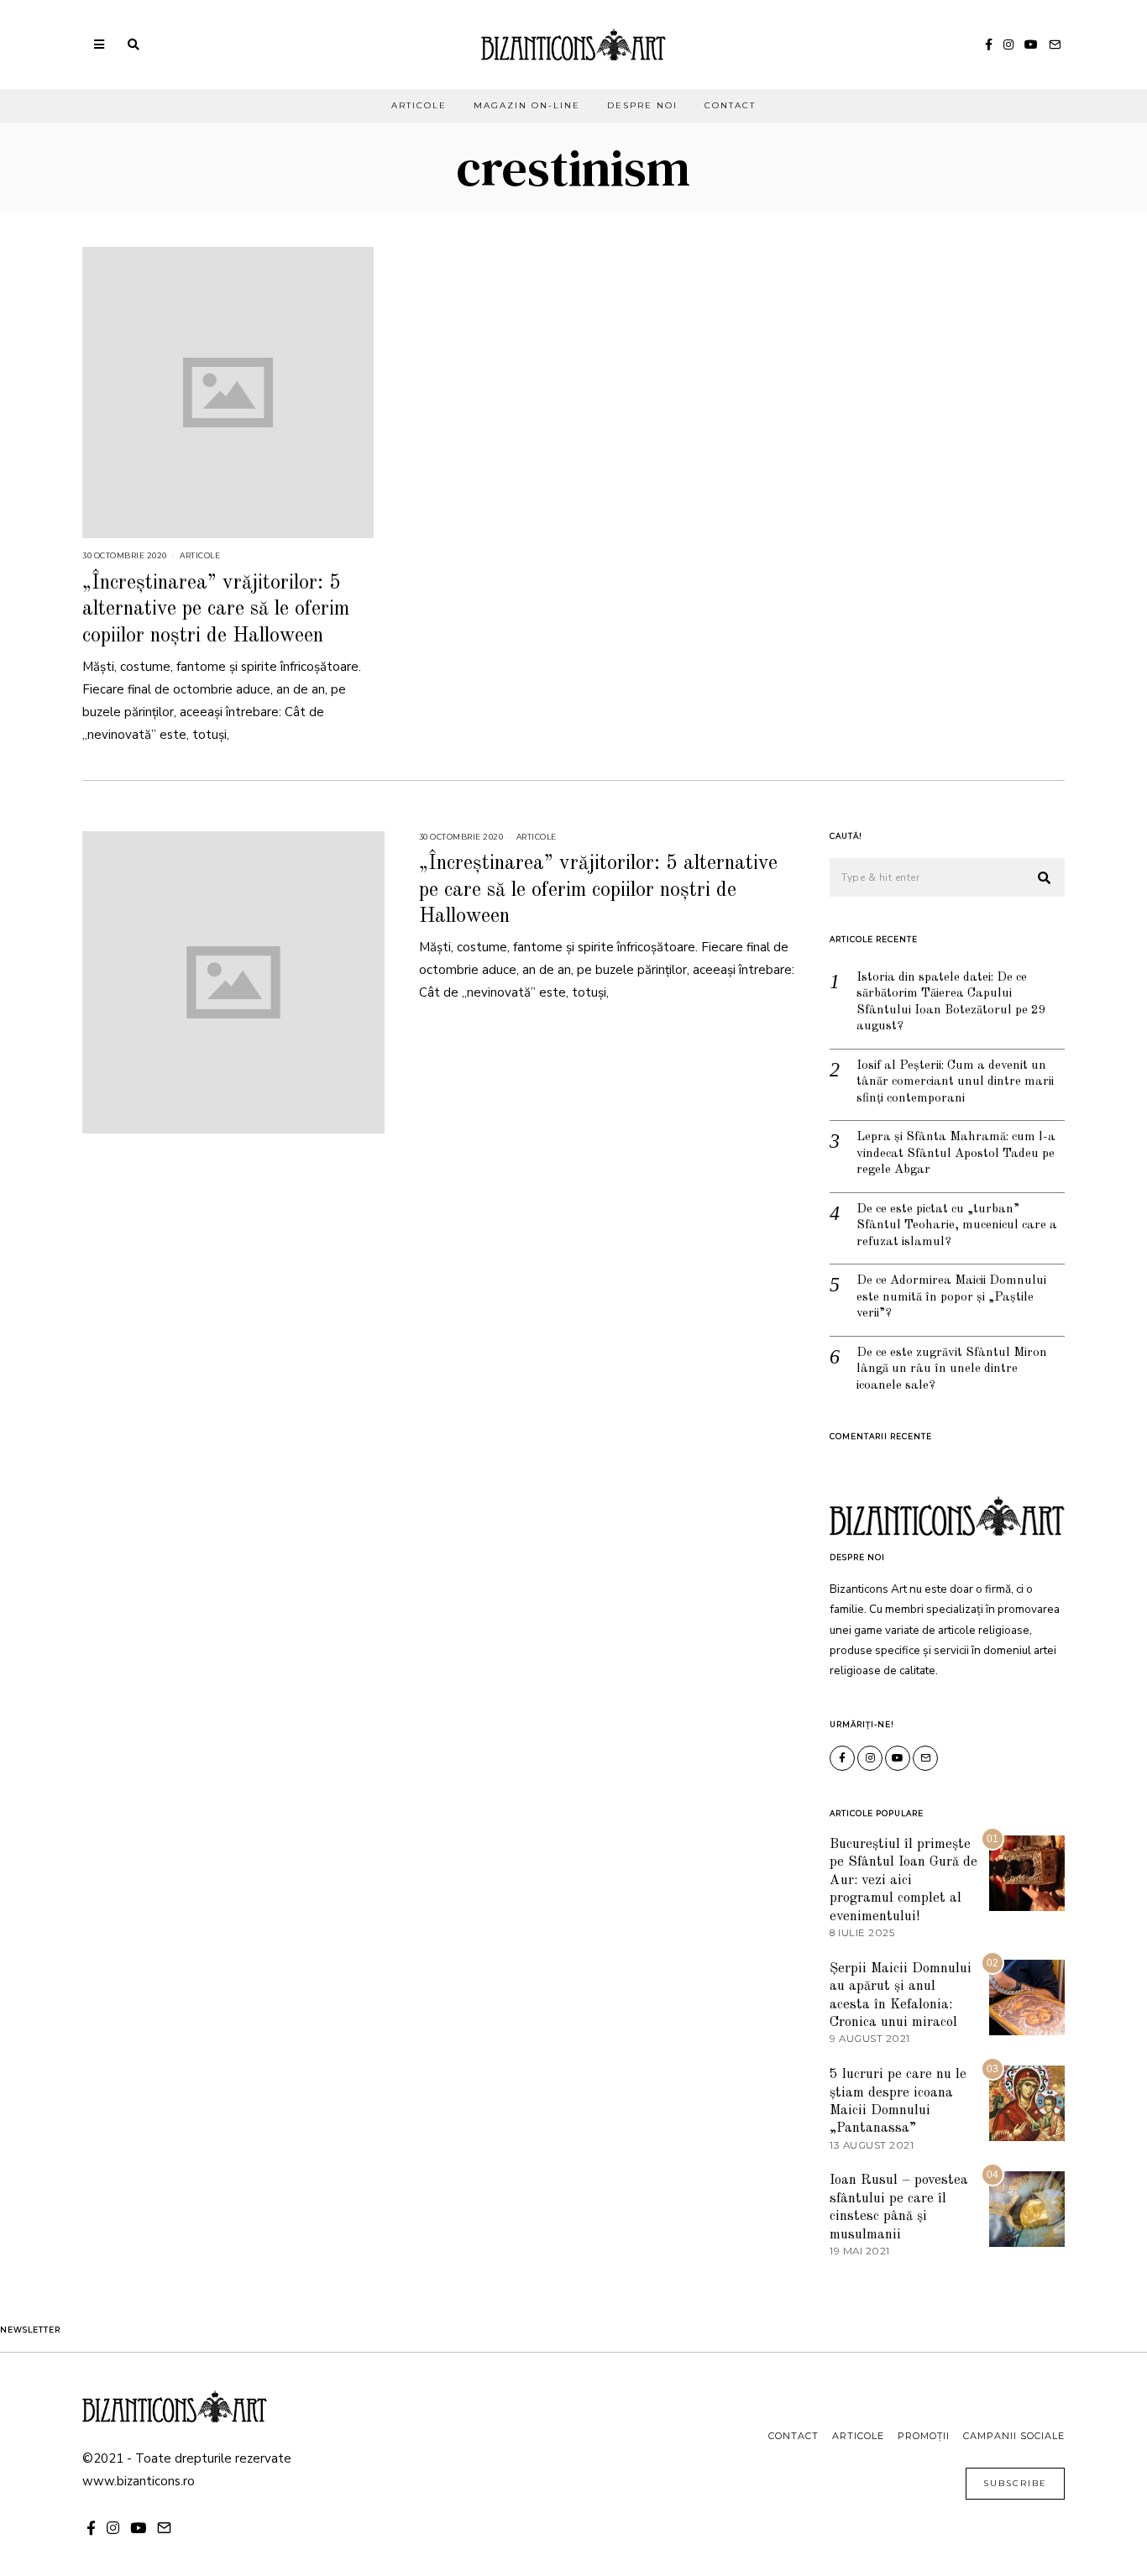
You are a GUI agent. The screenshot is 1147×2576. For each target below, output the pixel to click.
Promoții (924, 2436)
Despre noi (642, 105)
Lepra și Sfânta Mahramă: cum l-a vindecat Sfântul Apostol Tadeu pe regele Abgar (956, 1154)
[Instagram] (1008, 45)
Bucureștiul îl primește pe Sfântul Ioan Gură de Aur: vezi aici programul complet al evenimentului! (903, 1880)
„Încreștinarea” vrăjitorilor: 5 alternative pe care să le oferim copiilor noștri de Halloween (216, 610)
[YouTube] (1031, 45)
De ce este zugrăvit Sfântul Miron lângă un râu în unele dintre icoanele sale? (952, 1369)
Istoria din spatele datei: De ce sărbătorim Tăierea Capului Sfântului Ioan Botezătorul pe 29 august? (951, 1003)
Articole (419, 105)
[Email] (1055, 45)
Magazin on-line (527, 105)
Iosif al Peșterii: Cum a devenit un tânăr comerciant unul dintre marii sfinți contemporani (955, 1082)
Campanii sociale (1014, 2436)
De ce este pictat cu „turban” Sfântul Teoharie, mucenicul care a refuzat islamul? (957, 1226)
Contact (730, 105)
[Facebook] (989, 45)
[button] (1045, 878)
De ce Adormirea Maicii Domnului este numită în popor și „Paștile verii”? (951, 1297)
